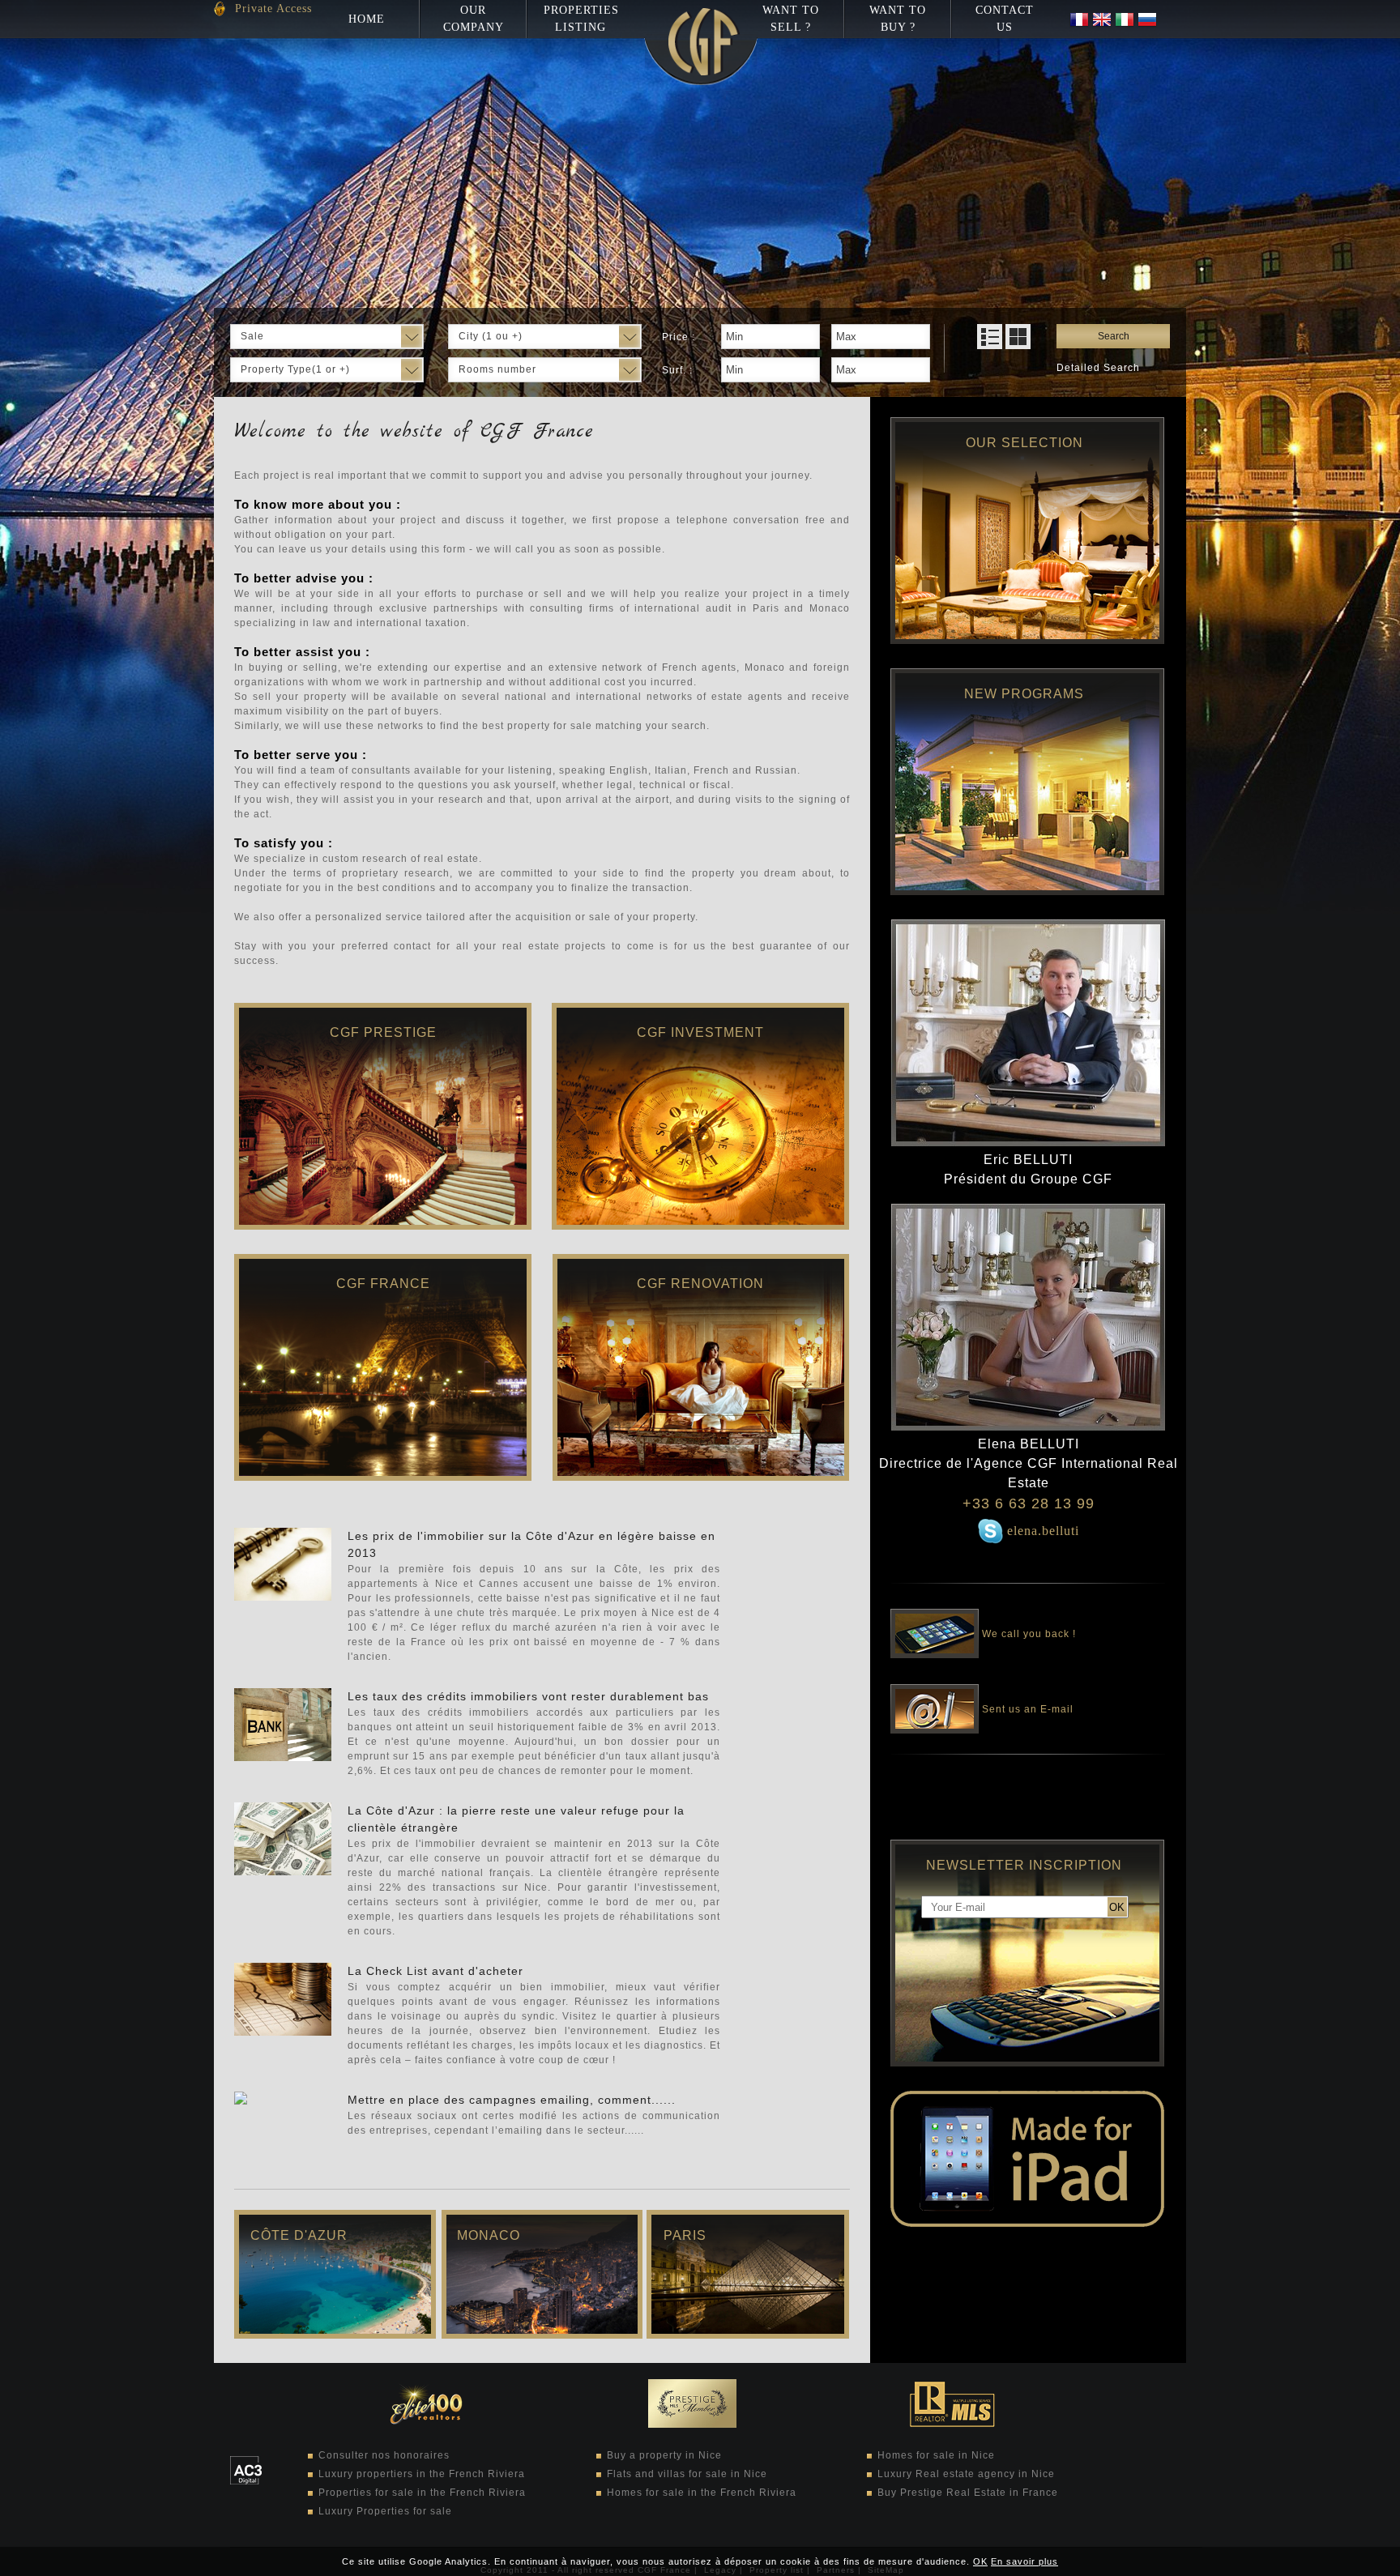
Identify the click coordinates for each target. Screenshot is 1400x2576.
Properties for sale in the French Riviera (422, 2493)
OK (980, 2561)
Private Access (273, 9)
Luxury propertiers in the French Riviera (422, 2474)
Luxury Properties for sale (385, 2511)
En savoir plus (1024, 2561)
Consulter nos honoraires (384, 2455)
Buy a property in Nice (664, 2455)
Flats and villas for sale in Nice (687, 2474)
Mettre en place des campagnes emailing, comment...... (512, 2100)
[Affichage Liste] (990, 337)
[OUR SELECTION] (1027, 641)
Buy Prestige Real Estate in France (968, 2493)
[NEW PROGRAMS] (1027, 892)
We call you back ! (1027, 1632)
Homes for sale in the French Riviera (702, 2493)
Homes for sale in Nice (936, 2455)
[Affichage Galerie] (1018, 337)
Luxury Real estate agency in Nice (966, 2474)
